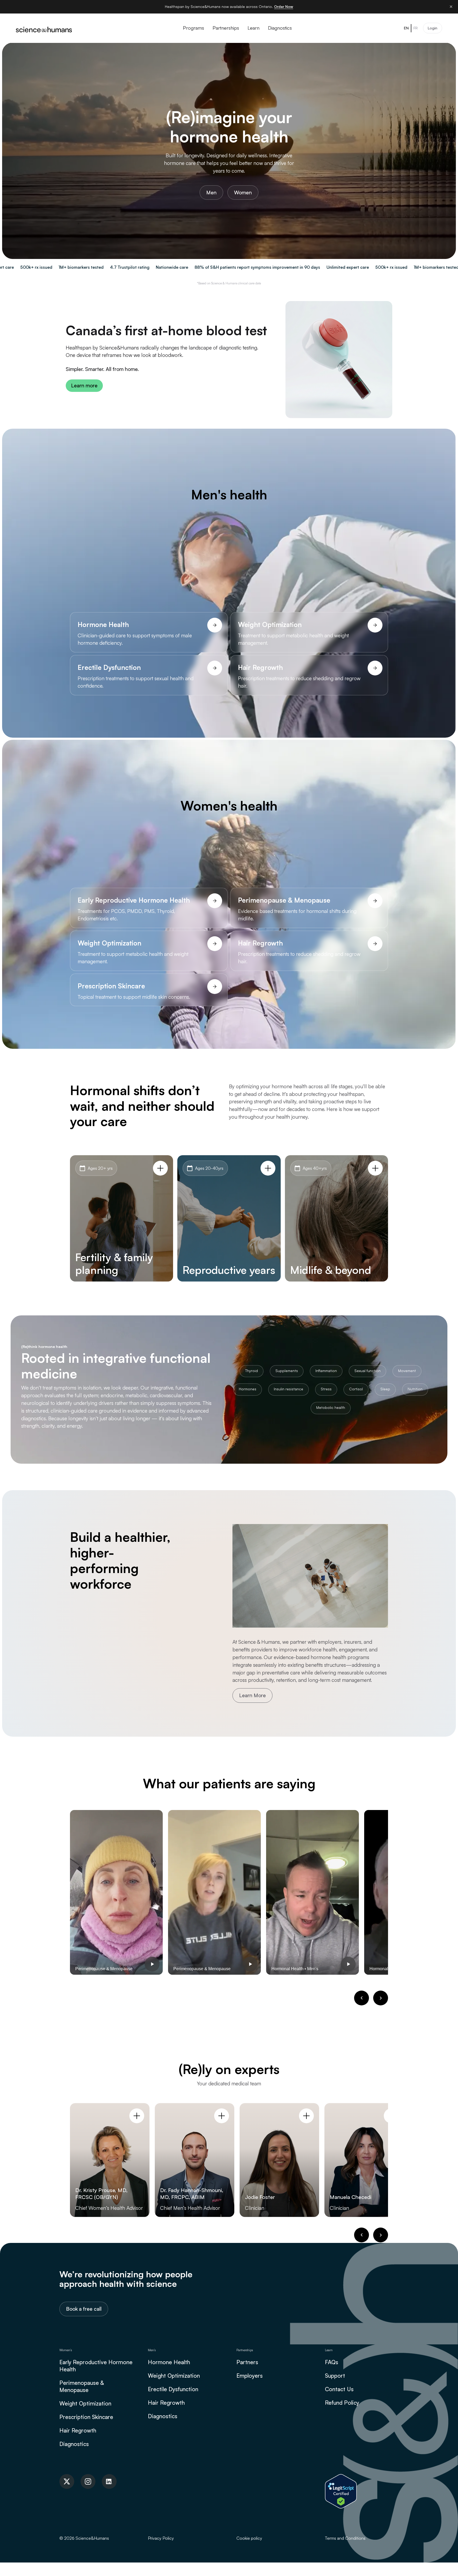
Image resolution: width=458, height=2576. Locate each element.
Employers (250, 2376)
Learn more (84, 386)
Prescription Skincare (86, 2417)
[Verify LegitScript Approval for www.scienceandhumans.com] (341, 2491)
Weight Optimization (85, 2403)
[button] (362, 1998)
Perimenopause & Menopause (82, 2386)
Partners (247, 2362)
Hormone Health (169, 2362)
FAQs (332, 2362)
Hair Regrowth (78, 2430)
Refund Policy (342, 2403)
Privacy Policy (161, 2538)
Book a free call (84, 2309)
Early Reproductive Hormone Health (96, 2366)
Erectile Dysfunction (173, 2389)
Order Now (284, 6)
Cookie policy (249, 2538)
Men (211, 192)
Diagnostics (74, 2444)
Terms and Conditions (345, 2538)
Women (243, 192)
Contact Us (339, 2389)
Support (335, 2376)
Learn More (252, 1695)
